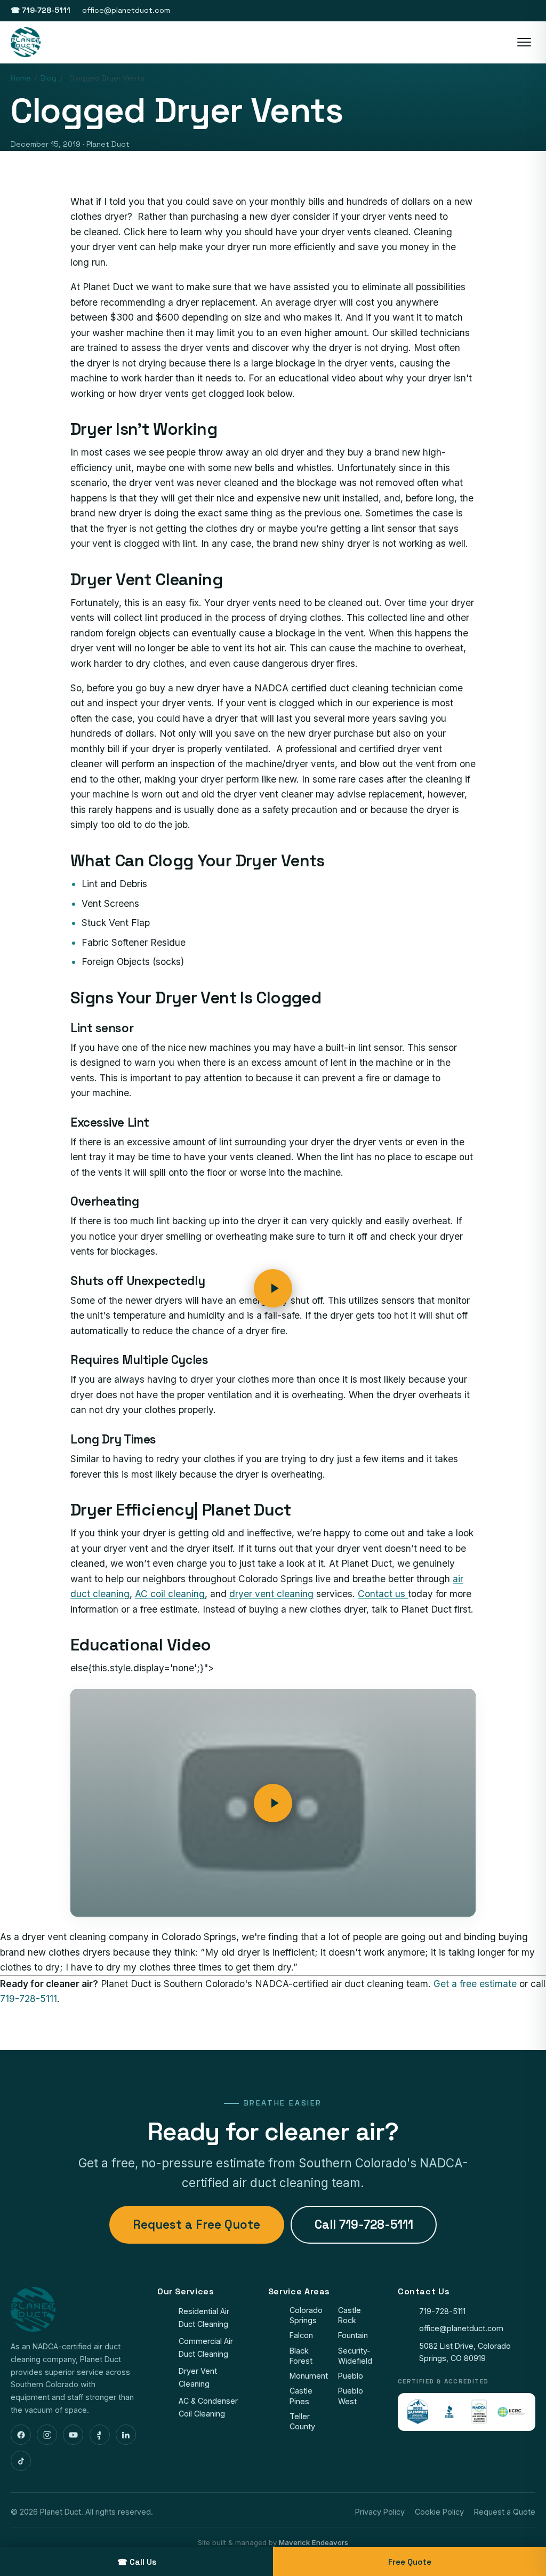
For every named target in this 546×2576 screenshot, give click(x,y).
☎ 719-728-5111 (41, 10)
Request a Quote (505, 2512)
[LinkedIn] (126, 2435)
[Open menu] (524, 42)
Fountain (353, 2335)
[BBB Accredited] (449, 2412)
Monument (309, 2376)
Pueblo (351, 2376)
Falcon (301, 2335)
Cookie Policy (439, 2512)
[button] (273, 1803)
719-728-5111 (29, 1999)
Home (21, 78)
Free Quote (410, 2562)
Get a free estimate (475, 1984)
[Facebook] (21, 2435)
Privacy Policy (380, 2512)
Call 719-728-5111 (364, 2225)
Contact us (383, 1594)
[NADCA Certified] (479, 2412)
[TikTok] (21, 2461)
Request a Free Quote (196, 2225)
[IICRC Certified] (511, 2412)
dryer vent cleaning (271, 1594)
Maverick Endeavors (314, 2542)
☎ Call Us (137, 2562)
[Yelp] (100, 2435)
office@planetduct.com (126, 10)
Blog (49, 78)
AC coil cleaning (170, 1594)
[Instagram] (47, 2435)
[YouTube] (73, 2435)
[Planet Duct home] (26, 42)
